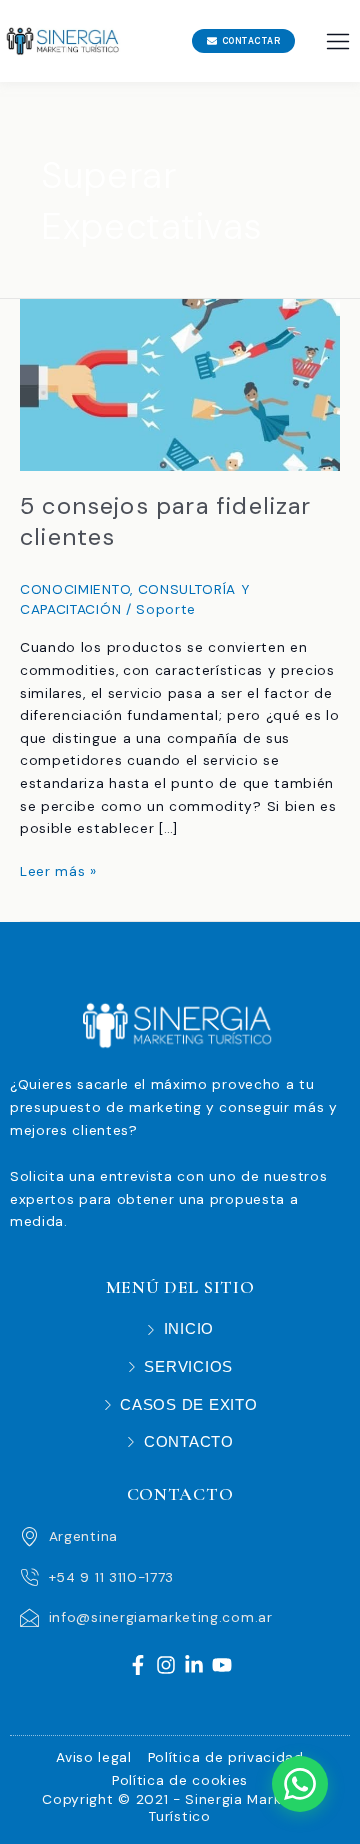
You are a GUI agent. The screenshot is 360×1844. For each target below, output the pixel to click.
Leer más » (58, 870)
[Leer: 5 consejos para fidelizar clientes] (180, 383)
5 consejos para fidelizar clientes (166, 521)
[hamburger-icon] (337, 41)
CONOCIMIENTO (75, 589)
